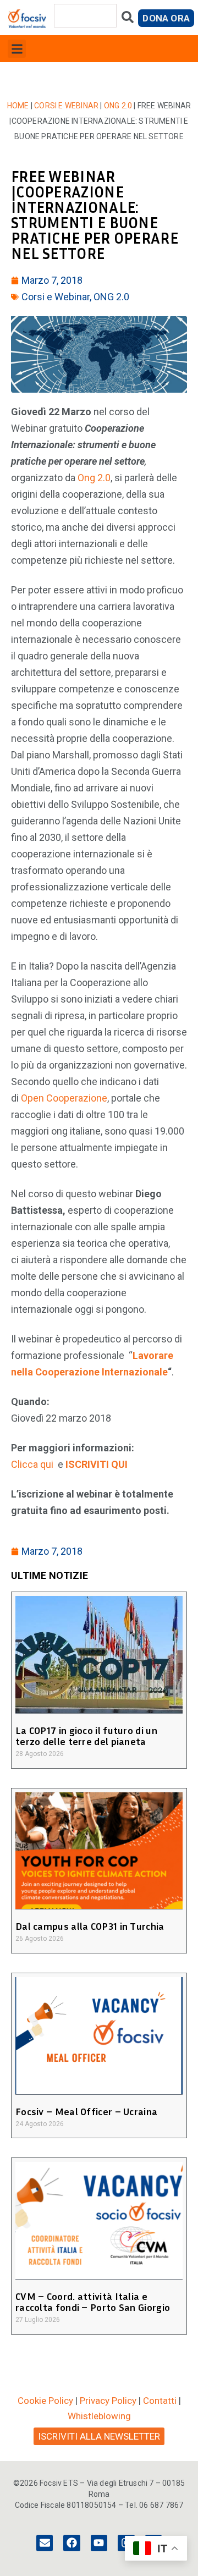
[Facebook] (71, 2543)
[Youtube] (99, 2543)
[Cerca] (128, 20)
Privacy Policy (108, 2401)
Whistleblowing (99, 2416)
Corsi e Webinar (66, 106)
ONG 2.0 (118, 106)
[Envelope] (45, 2543)
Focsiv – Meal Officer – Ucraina (86, 2111)
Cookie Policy (45, 2401)
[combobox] (85, 16)
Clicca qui (33, 1464)
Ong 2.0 (94, 478)
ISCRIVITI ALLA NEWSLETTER (99, 2436)
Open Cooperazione (64, 1098)
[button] (17, 49)
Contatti (160, 2401)
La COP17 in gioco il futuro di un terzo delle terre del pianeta (86, 1736)
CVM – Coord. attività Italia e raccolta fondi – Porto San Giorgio (93, 2302)
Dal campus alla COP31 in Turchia (90, 1926)
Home (18, 106)
